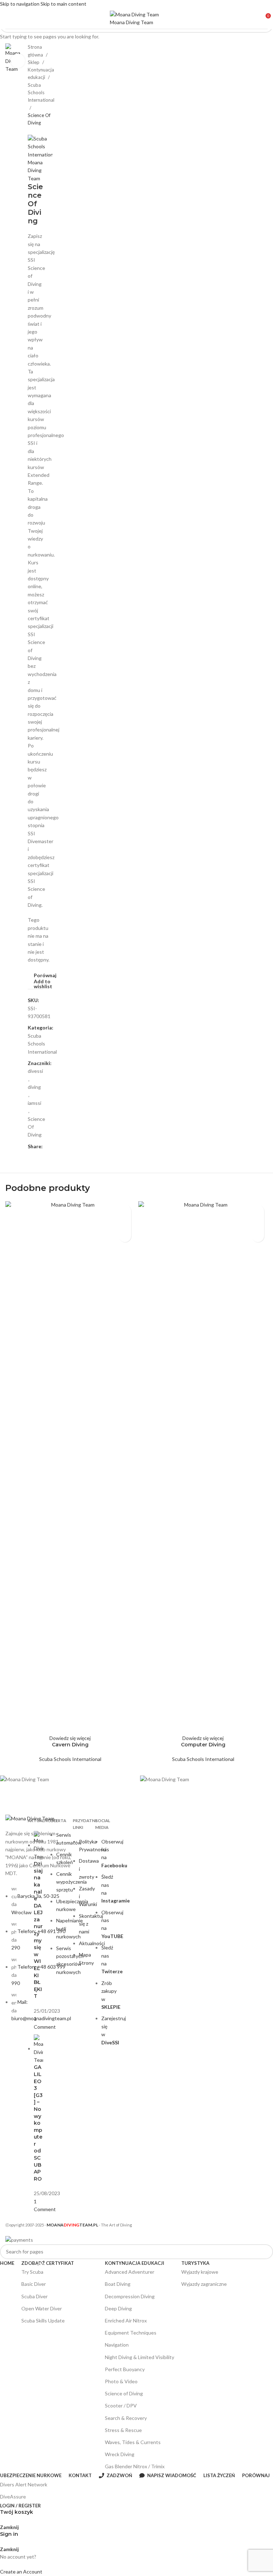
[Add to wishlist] (125, 1236)
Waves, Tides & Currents (133, 2442)
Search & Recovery (126, 2418)
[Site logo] (136, 18)
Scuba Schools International (70, 1759)
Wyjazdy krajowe (200, 2272)
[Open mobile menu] (8, 18)
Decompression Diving (130, 2296)
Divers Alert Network (24, 2484)
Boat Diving (118, 2284)
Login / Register (20, 2506)
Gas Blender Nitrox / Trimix (135, 2466)
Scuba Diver (34, 2296)
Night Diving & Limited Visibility (140, 2357)
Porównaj (256, 2476)
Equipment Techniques (131, 2333)
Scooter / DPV (121, 2405)
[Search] (271, 1288)
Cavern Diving (70, 1745)
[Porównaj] (125, 1211)
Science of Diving (124, 2393)
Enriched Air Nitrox (126, 2320)
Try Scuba (33, 2270)
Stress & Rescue (123, 2430)
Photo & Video (121, 2381)
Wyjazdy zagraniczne (204, 2284)
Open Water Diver (59, 2307)
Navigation (117, 2345)
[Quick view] (125, 1223)
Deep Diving (118, 2308)
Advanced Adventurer (130, 2272)
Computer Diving (203, 1745)
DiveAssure (13, 2497)
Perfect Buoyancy (125, 2369)
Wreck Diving (120, 2454)
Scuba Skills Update (43, 2320)
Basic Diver (34, 2284)
